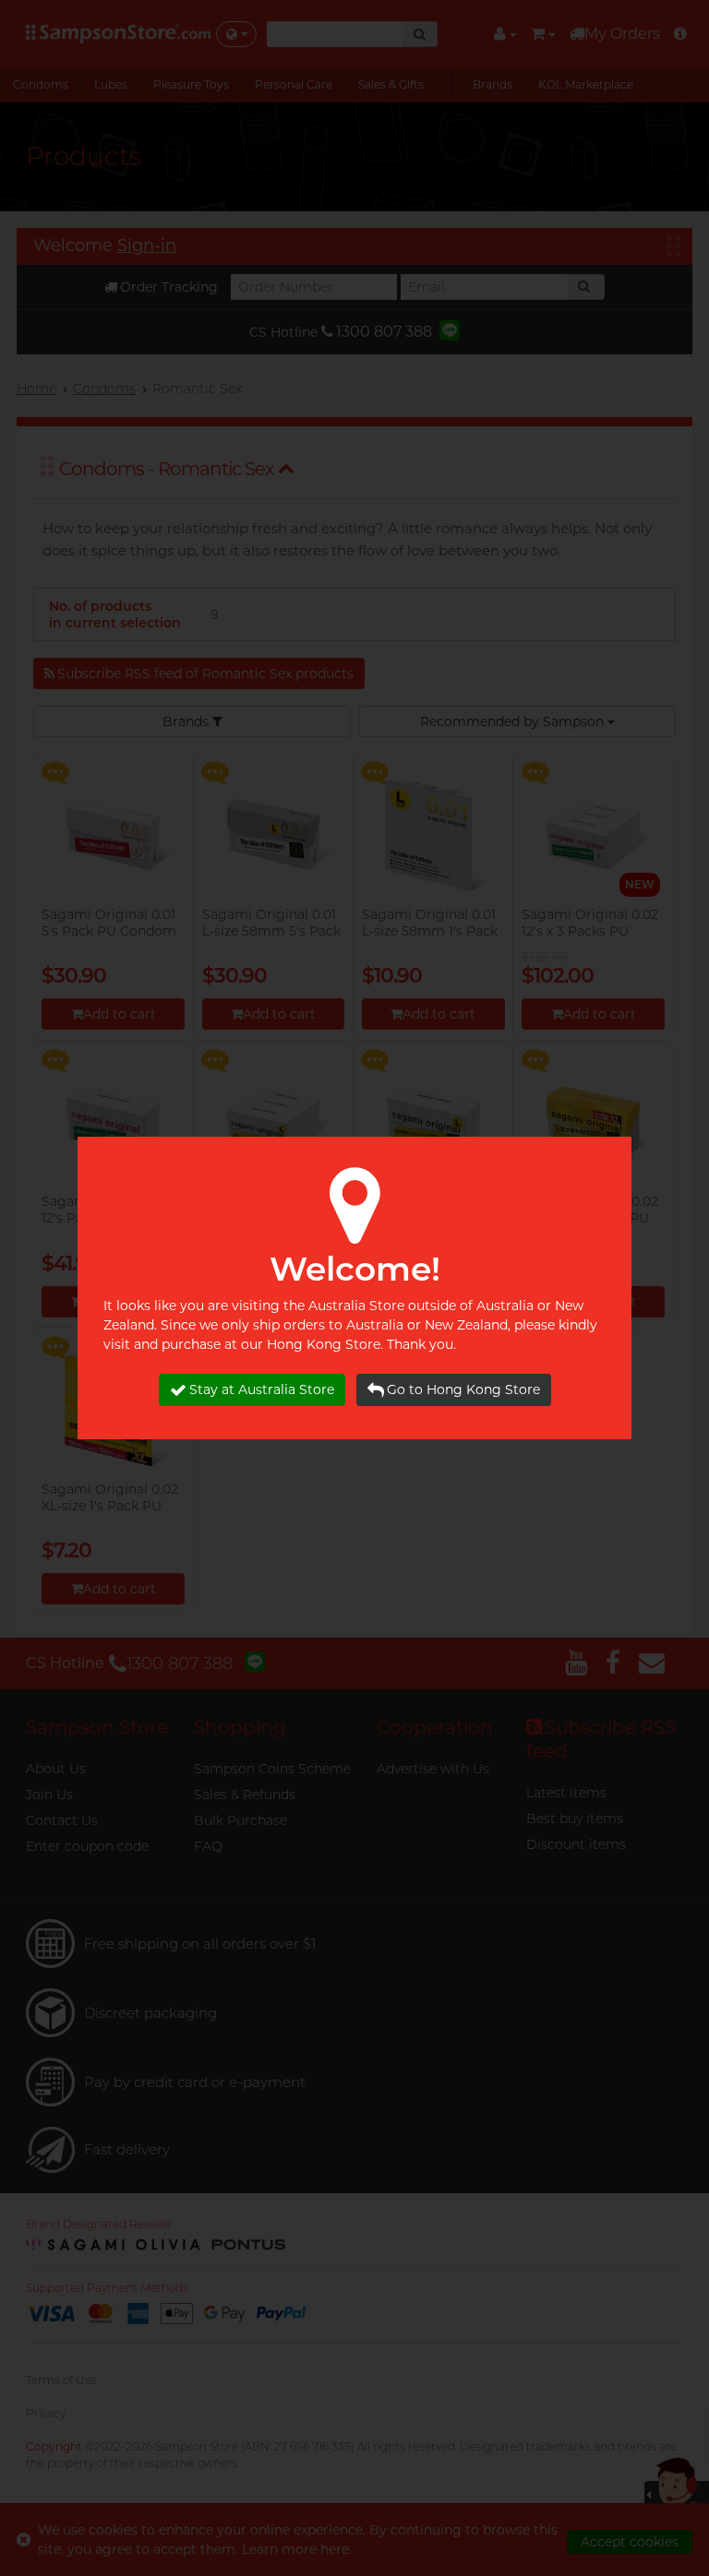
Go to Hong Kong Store (463, 1389)
